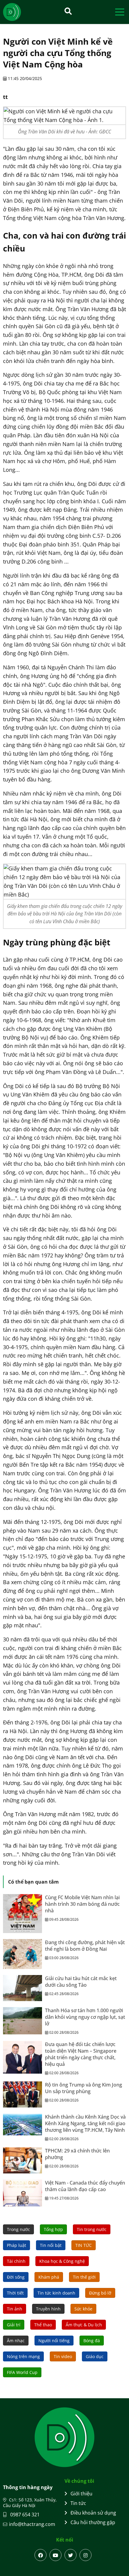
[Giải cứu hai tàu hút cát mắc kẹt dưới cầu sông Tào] (22, 1988)
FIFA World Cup (22, 2372)
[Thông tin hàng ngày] (18, 12)
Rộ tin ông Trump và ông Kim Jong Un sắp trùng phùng (84, 2088)
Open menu (120, 12)
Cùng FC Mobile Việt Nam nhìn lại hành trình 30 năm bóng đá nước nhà (82, 1904)
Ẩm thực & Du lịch (84, 2325)
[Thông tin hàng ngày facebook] (40, 2555)
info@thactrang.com (32, 2524)
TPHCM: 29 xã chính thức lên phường (77, 2154)
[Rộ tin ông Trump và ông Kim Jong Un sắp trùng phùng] (22, 2094)
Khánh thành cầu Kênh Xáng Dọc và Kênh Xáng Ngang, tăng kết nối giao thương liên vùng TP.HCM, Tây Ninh (85, 2123)
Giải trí (14, 2325)
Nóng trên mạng (23, 2356)
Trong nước (18, 2229)
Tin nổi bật (51, 2245)
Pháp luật (16, 2245)
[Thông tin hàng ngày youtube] (55, 2555)
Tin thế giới (84, 2277)
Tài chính (16, 2261)
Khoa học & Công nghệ (62, 2261)
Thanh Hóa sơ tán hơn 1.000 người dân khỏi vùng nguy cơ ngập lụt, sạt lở (85, 2017)
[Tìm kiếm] (68, 11)
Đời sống (16, 2277)
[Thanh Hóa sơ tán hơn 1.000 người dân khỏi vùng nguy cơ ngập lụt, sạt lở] (22, 2021)
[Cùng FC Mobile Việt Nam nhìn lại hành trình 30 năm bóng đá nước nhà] (22, 1914)
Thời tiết (15, 2293)
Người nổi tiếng (54, 2341)
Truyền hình (48, 2309)
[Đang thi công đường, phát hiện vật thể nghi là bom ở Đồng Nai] (22, 1954)
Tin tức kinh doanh (56, 2293)
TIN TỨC (84, 2245)
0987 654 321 (24, 2515)
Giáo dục (95, 2356)
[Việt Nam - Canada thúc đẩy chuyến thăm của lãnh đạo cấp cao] (22, 2193)
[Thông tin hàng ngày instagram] (85, 2555)
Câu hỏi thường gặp (93, 2522)
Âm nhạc (16, 2341)
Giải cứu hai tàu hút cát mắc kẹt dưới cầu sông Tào (81, 1982)
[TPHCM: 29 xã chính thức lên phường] (22, 2160)
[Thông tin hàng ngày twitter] (70, 2555)
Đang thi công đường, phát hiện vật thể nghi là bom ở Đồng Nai (85, 1946)
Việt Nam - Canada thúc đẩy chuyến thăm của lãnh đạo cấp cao (85, 2186)
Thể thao (43, 2325)
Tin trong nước (92, 2229)
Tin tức (78, 2503)
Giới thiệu (81, 2494)
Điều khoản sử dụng (93, 2513)
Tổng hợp (53, 2229)
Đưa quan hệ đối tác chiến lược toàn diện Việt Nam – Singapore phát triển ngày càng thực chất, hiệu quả (81, 2054)
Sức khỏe (83, 2309)
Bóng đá (92, 2341)
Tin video (63, 2356)
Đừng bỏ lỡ (100, 2293)
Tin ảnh (15, 2309)
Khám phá (49, 2277)
